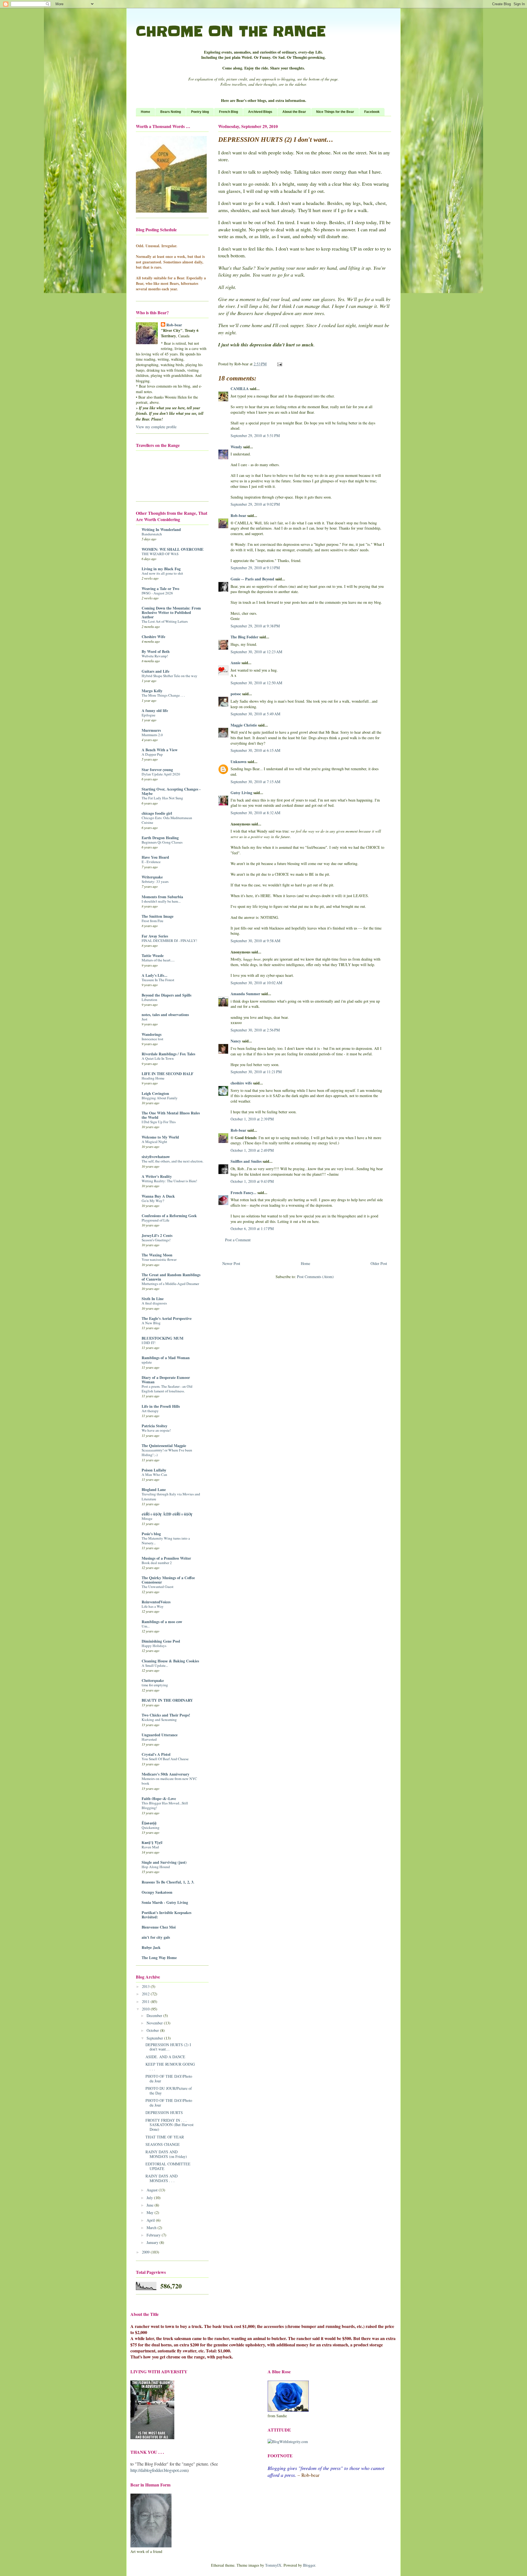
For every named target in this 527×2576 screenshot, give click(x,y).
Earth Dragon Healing (160, 838)
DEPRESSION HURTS (164, 2112)
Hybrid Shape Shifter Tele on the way (169, 676)
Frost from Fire (152, 921)
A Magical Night (154, 1142)
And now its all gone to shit (162, 573)
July (150, 2198)
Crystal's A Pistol (156, 1754)
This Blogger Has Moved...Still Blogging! (165, 1805)
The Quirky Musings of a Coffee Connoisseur (168, 1580)
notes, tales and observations (165, 1015)
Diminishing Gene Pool (161, 1641)
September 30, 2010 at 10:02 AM (256, 983)
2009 (146, 2252)
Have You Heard (155, 857)
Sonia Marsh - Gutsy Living (165, 1902)
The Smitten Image (158, 916)
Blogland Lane (154, 1489)
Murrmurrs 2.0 (152, 735)
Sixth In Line (153, 1299)
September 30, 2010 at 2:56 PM (255, 1030)
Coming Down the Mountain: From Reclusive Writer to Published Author (171, 612)
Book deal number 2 (157, 1563)
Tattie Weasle (153, 955)
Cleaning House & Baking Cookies (170, 1661)
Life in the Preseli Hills (161, 1406)
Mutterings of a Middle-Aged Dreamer (170, 1284)
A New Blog (151, 1323)
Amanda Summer (245, 994)
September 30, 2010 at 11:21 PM (256, 1072)
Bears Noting (171, 112)
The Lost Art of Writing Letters (165, 621)
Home (145, 112)
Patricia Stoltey (155, 1426)
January (153, 2242)
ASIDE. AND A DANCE (165, 2057)
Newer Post (231, 1263)
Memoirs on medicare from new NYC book (169, 1781)
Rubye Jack (151, 1947)
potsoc (236, 694)
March (152, 2228)
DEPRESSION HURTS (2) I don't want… (168, 2047)
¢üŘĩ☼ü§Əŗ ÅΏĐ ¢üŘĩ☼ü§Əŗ (167, 1514)
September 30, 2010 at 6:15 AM (255, 750)
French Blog (229, 112)
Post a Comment (238, 1240)
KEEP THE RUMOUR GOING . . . (170, 2066)
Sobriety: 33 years (155, 881)
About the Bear (294, 112)
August (153, 2190)
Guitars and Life (155, 671)
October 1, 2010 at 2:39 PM (252, 1119)
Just (145, 1019)
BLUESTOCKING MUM (162, 1338)
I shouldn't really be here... (161, 901)
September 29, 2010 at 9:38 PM (255, 626)
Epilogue (148, 715)
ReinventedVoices (156, 1602)
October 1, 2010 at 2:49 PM (252, 1150)
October (153, 2030)
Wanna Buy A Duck (158, 1196)
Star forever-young (157, 770)
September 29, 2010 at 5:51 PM (255, 436)
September (155, 2038)
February (154, 2235)
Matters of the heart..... (158, 960)
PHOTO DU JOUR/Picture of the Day (169, 2091)
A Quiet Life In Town (158, 1058)
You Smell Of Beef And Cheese (165, 1759)
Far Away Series (155, 936)
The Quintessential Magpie (164, 1446)
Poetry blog (200, 112)
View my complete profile (156, 427)
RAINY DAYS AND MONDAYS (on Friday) (166, 2154)
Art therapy (150, 1411)
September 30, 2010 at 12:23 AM (256, 652)
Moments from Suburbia (162, 897)
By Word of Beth (156, 651)
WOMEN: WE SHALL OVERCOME (173, 549)
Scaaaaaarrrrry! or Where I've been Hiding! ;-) (167, 1452)
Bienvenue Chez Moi (159, 1927)
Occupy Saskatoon (157, 1892)
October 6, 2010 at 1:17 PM (252, 1229)
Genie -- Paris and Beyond (252, 579)
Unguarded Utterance (160, 1735)
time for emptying (155, 1685)
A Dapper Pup (152, 754)
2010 (146, 2009)
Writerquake (152, 877)
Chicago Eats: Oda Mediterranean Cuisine (167, 820)
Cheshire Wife (153, 637)
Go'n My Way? (153, 1201)
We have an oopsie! (156, 1430)
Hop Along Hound (156, 1867)
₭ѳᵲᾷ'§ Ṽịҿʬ (152, 1842)
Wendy (236, 447)
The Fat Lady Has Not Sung (162, 798)
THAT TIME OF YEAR (165, 2137)
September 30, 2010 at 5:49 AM (255, 714)
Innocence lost (152, 1039)
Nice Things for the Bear (335, 112)
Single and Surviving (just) (164, 1862)
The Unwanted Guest (158, 1587)
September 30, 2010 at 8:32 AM (255, 813)
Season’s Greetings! (156, 1240)
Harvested (149, 1739)
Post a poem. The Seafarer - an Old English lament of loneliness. (167, 1389)
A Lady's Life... (155, 975)
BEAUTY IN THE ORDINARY (167, 1700)
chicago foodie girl (157, 813)
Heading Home (153, 1078)
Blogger (309, 2565)
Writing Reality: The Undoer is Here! (169, 1181)
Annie (236, 663)
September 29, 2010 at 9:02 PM (255, 504)
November (155, 2023)
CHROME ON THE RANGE (231, 31)
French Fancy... (243, 1193)
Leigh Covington (155, 1093)
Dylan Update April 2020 (161, 774)
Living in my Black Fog (161, 569)
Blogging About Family (160, 1098)
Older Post (379, 1263)
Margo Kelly (152, 691)
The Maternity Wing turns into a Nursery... (166, 1541)
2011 (146, 2001)
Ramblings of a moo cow (162, 1622)
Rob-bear (238, 515)
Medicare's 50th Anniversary (166, 1774)
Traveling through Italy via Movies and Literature (171, 1496)
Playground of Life (155, 1220)
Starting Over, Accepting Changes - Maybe (171, 791)
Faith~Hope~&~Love (159, 1799)
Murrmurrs (151, 730)
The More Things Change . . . (163, 695)
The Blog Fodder (244, 637)
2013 (146, 1986)
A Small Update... (155, 1665)
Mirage (147, 1518)
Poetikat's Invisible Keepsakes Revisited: (166, 1915)
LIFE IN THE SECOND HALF (168, 1074)
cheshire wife (241, 1083)
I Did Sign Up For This (159, 1122)
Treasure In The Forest (158, 980)
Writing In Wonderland (161, 529)
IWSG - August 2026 (157, 593)
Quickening (151, 1827)
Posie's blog (151, 1534)
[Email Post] (279, 364)
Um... (146, 1626)
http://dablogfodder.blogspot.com (159, 2470)
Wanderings (152, 1034)
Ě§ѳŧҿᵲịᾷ (149, 1823)
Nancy (236, 1041)
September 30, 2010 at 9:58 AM (255, 941)
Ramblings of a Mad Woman (166, 1358)
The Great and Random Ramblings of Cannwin (171, 1277)
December (155, 2016)
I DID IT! (148, 1343)
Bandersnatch (152, 534)
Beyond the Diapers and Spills (166, 995)
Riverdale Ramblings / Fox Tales (168, 1054)
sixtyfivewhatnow (156, 1157)
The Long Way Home (159, 1958)
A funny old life (155, 710)
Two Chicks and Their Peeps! (166, 1715)
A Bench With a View (160, 750)
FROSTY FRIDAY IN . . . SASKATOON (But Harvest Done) (169, 2125)
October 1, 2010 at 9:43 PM (252, 1181)
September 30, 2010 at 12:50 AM (256, 683)
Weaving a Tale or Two (160, 589)
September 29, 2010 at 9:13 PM (255, 568)
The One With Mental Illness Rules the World (171, 1115)
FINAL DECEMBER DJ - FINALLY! (169, 941)
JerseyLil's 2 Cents (157, 1235)
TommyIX (273, 2565)
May (151, 2212)
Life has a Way (153, 1606)
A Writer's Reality (157, 1176)
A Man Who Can (154, 1475)
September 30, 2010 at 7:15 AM (255, 782)
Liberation (149, 1000)
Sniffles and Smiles (246, 1161)
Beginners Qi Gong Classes (162, 842)
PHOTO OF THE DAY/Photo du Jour (169, 2079)
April (151, 2220)
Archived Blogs (260, 112)
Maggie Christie (244, 725)
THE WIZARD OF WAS (160, 554)
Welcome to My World (160, 1137)
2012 (146, 1994)
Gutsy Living (241, 793)
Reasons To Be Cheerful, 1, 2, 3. (168, 1882)
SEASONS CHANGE (163, 2144)
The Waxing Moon (157, 1255)
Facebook (372, 112)
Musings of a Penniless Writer (166, 1558)
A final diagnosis (154, 1303)
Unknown (239, 762)
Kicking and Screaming (159, 1720)
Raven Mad (150, 1847)
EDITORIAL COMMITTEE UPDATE (168, 2166)
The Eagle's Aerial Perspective (167, 1318)
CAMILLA (240, 389)
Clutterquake (153, 1680)
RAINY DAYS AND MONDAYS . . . (162, 2178)
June (151, 2205)
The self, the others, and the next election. (173, 1161)
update (147, 1362)
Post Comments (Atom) (315, 1277)
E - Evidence (151, 862)
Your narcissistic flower (159, 1259)
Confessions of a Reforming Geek (169, 1216)
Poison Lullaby (154, 1470)
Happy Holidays (154, 1646)
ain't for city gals (156, 1937)
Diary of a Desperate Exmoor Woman (166, 1380)
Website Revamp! (155, 656)
